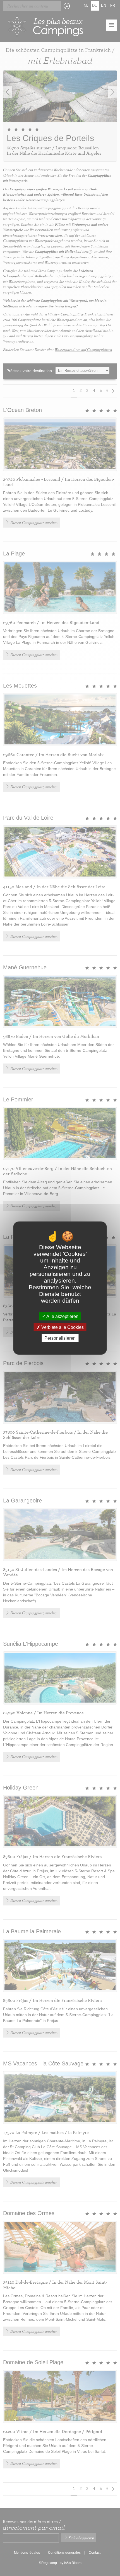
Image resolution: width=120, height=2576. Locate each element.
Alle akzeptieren (62, 1316)
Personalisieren (60, 1338)
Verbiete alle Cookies (62, 1327)
